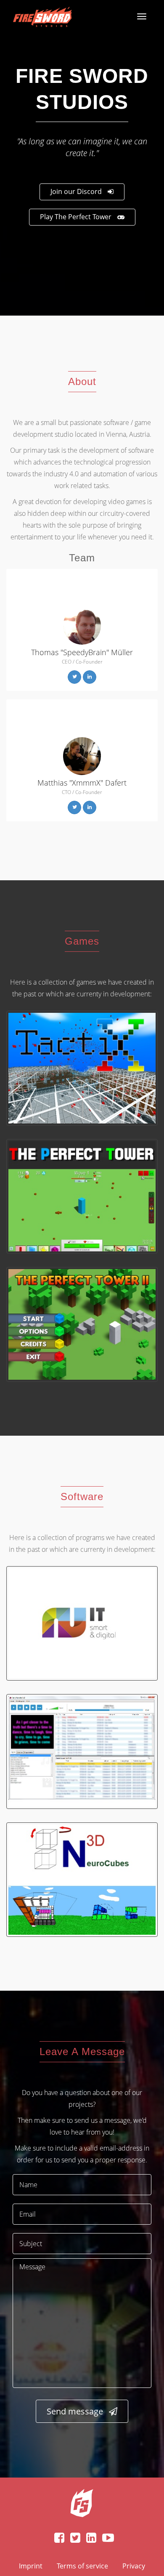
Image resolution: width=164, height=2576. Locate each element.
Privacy (134, 2566)
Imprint (31, 2566)
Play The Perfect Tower (76, 217)
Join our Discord (76, 191)
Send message (75, 2411)
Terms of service (82, 2566)
